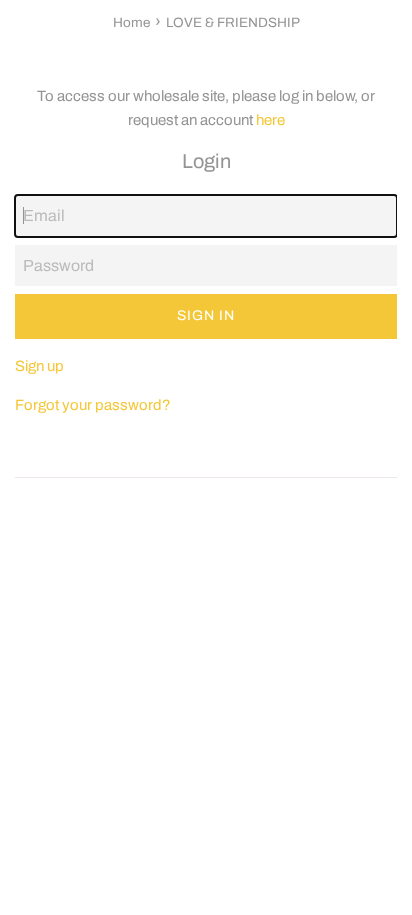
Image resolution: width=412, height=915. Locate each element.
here (270, 120)
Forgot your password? (93, 405)
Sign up (39, 366)
